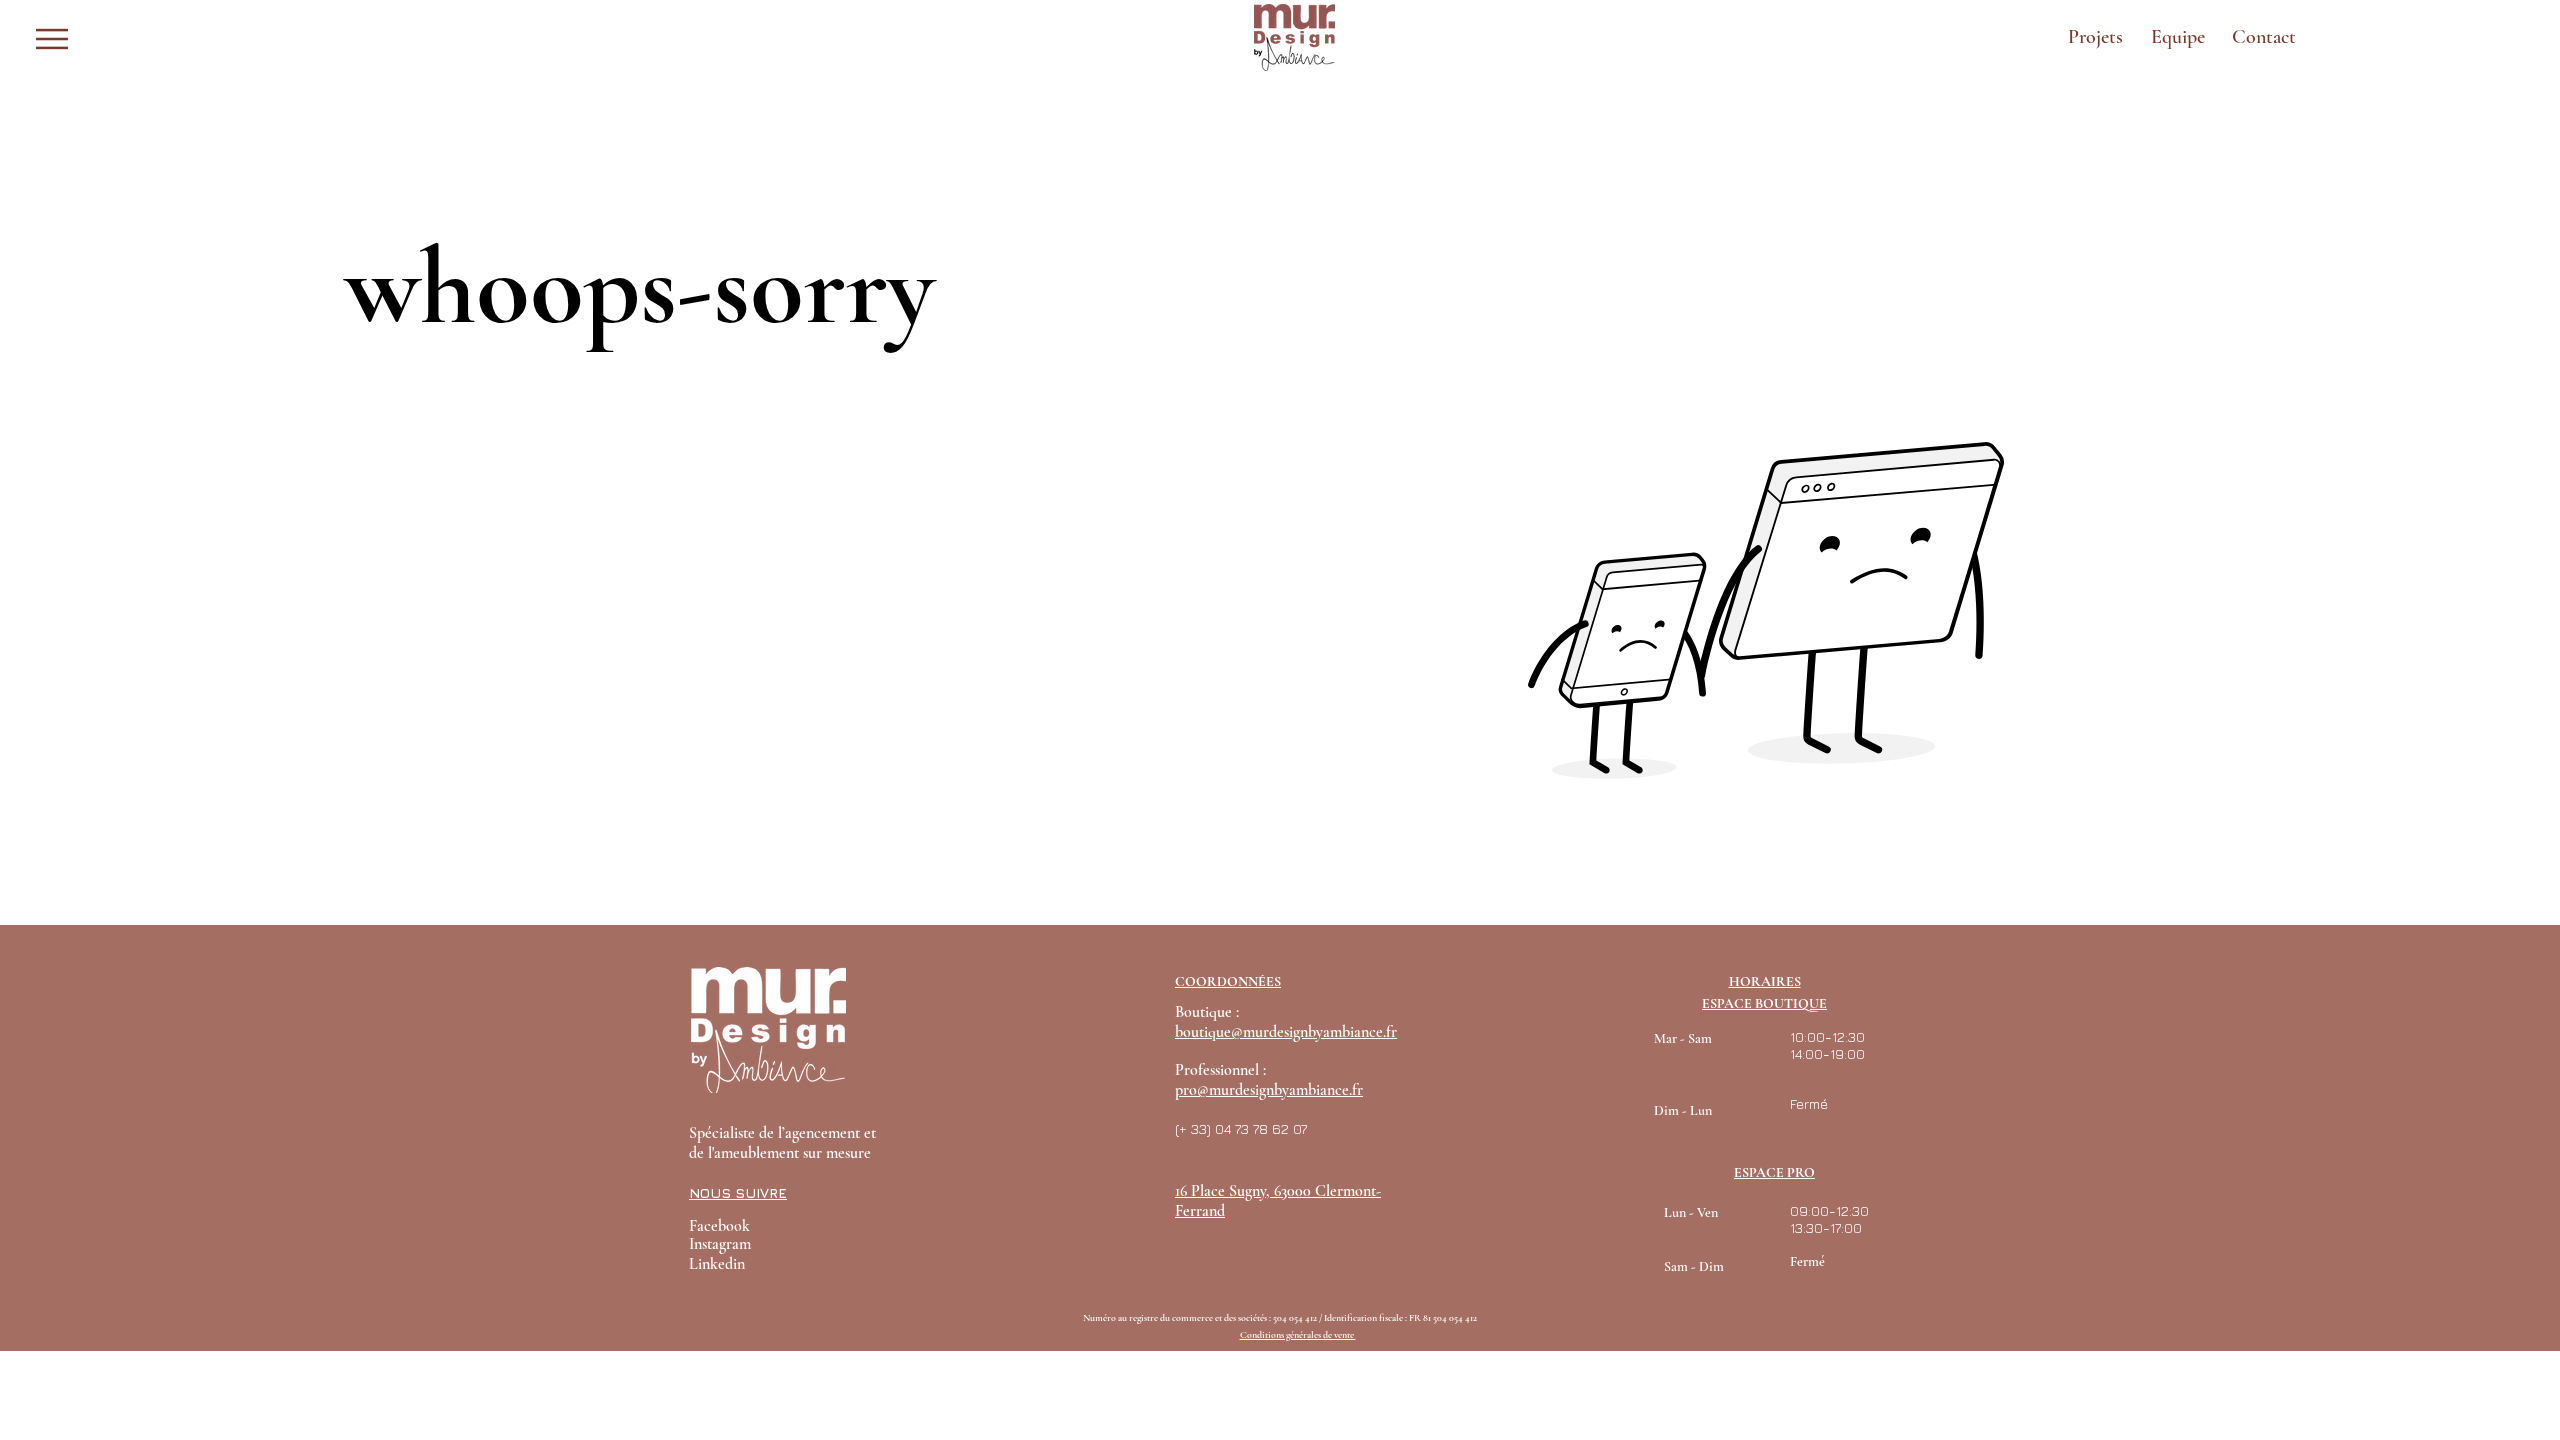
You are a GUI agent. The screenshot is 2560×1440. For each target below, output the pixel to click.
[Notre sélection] (117, 39)
